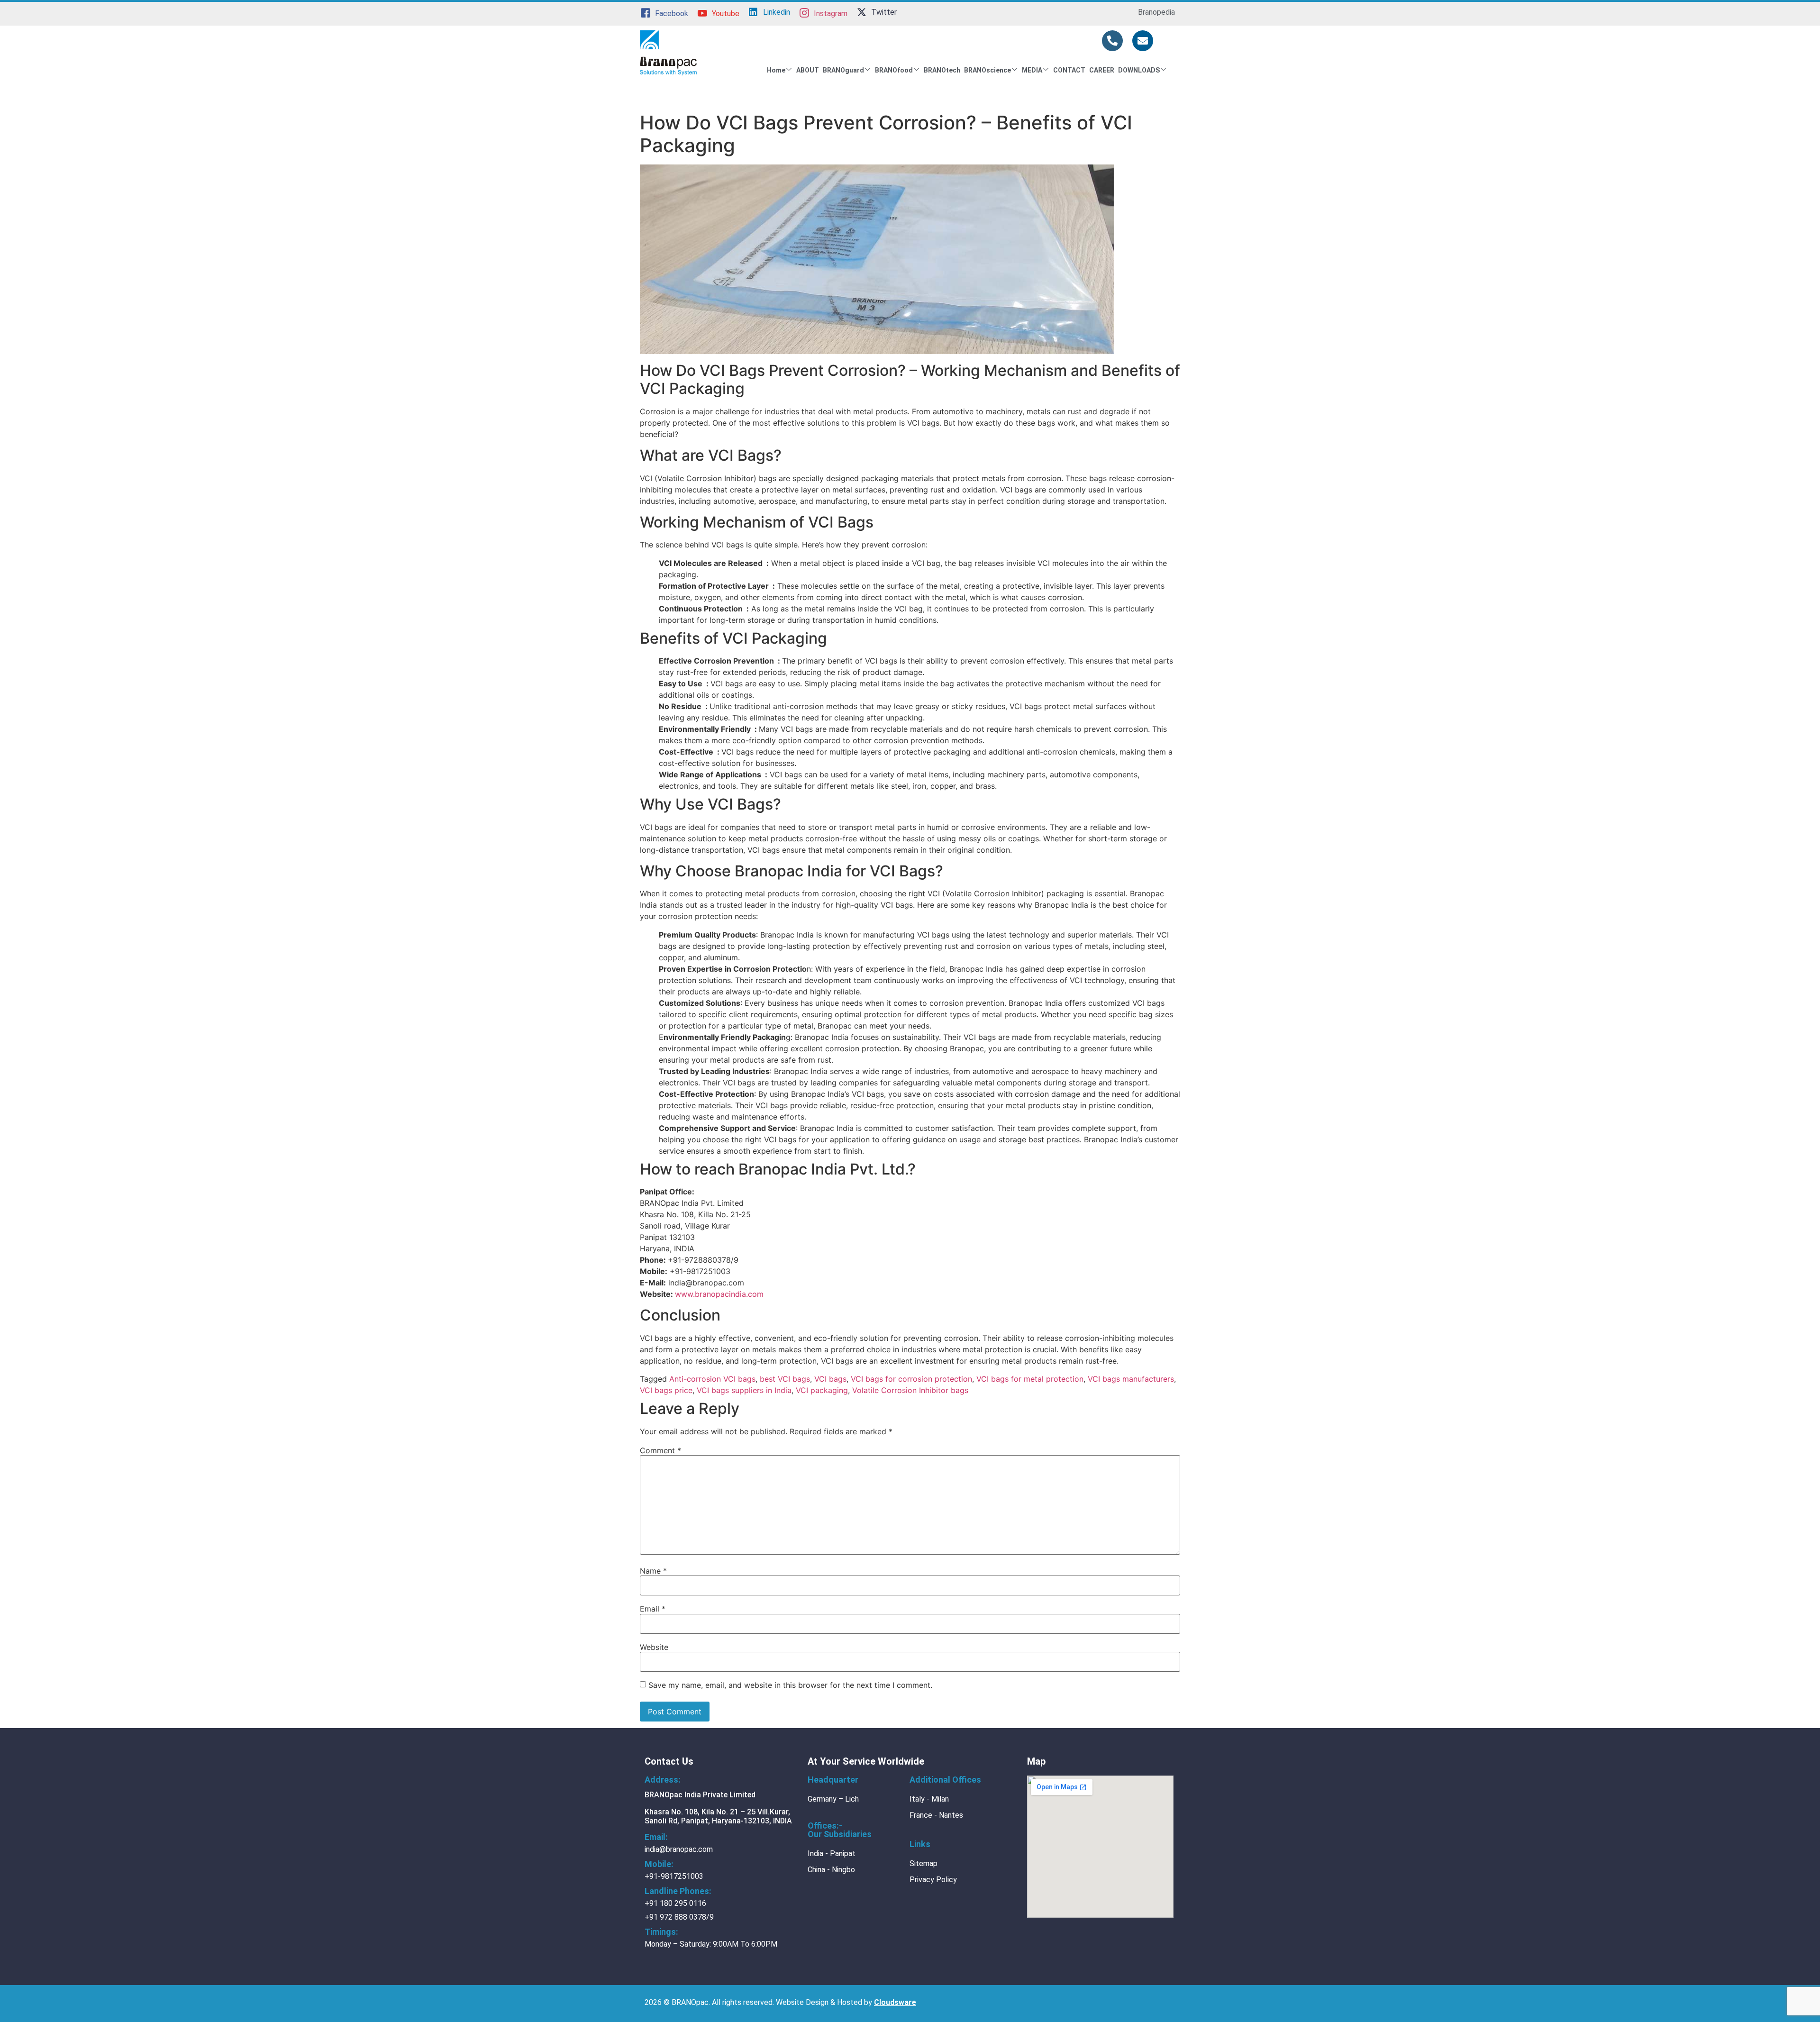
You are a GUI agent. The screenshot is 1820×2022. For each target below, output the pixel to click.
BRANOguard (843, 70)
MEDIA (1032, 70)
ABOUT (808, 70)
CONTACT (1069, 70)
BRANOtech (942, 70)
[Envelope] (1143, 41)
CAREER (1102, 70)
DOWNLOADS (1139, 70)
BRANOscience (987, 70)
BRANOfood (894, 70)
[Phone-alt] (1112, 41)
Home (776, 70)
